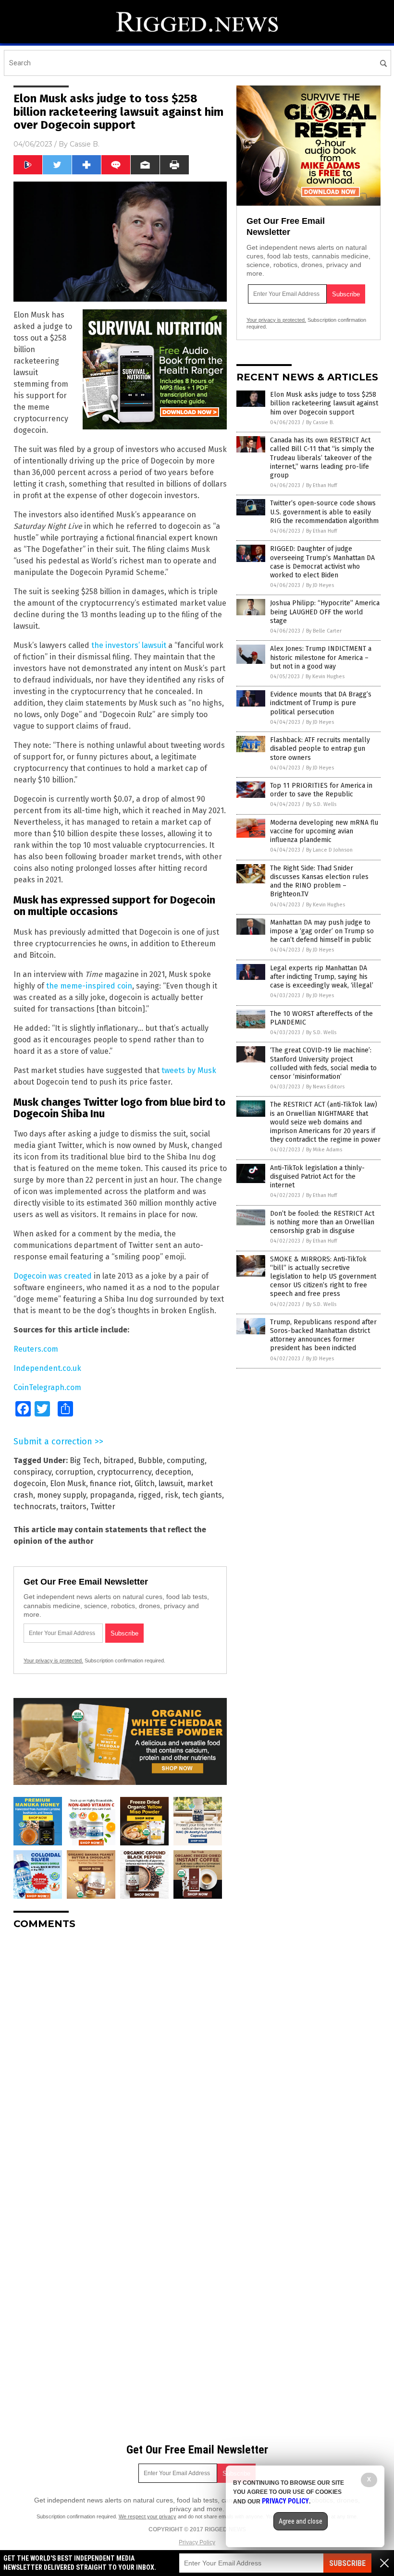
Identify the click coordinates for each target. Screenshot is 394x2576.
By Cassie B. (320, 422)
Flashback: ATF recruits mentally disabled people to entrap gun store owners (320, 749)
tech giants (202, 1495)
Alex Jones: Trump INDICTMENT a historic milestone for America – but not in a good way (321, 657)
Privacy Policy (197, 2542)
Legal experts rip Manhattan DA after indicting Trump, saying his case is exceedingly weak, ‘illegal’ (322, 977)
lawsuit (171, 1483)
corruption (74, 1472)
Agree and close (301, 2521)
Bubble (150, 1460)
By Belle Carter (324, 631)
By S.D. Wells (321, 804)
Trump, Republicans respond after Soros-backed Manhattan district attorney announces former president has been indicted (323, 1335)
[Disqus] (120, 2057)
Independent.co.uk (47, 1368)
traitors (73, 1507)
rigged (149, 1495)
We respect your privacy (148, 2516)
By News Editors (325, 1087)
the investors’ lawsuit (129, 645)
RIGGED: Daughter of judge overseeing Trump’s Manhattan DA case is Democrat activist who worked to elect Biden (322, 562)
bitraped (119, 1460)
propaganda (112, 1495)
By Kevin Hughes (325, 677)
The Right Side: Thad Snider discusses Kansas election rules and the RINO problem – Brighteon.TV (319, 881)
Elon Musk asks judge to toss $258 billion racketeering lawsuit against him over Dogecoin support (324, 403)
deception (173, 1472)
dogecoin (30, 1483)
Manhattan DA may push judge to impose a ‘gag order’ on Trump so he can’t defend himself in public (322, 931)
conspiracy (32, 1472)
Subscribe (347, 2563)
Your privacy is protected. (53, 1660)
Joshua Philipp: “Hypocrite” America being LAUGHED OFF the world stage (325, 612)
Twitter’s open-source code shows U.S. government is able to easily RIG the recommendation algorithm (324, 512)
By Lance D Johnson (329, 850)
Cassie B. (85, 144)
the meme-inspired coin (89, 986)
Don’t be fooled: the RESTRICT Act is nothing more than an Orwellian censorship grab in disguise (322, 1222)
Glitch (145, 1483)
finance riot (110, 1483)
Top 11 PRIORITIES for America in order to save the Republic (321, 790)
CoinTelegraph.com (47, 1387)
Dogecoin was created (53, 1276)
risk (172, 1495)
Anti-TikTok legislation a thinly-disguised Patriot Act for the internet (317, 1177)
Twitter (103, 1507)
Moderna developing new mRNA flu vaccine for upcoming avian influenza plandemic (324, 831)
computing (186, 1460)
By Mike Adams (324, 1150)
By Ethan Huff (321, 485)
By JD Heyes (320, 585)
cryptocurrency (124, 1472)
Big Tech (85, 1460)
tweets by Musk (189, 1070)
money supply (62, 1495)
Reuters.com (36, 1349)
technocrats (35, 1507)
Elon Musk (68, 1483)
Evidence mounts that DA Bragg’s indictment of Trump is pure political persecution (321, 703)
